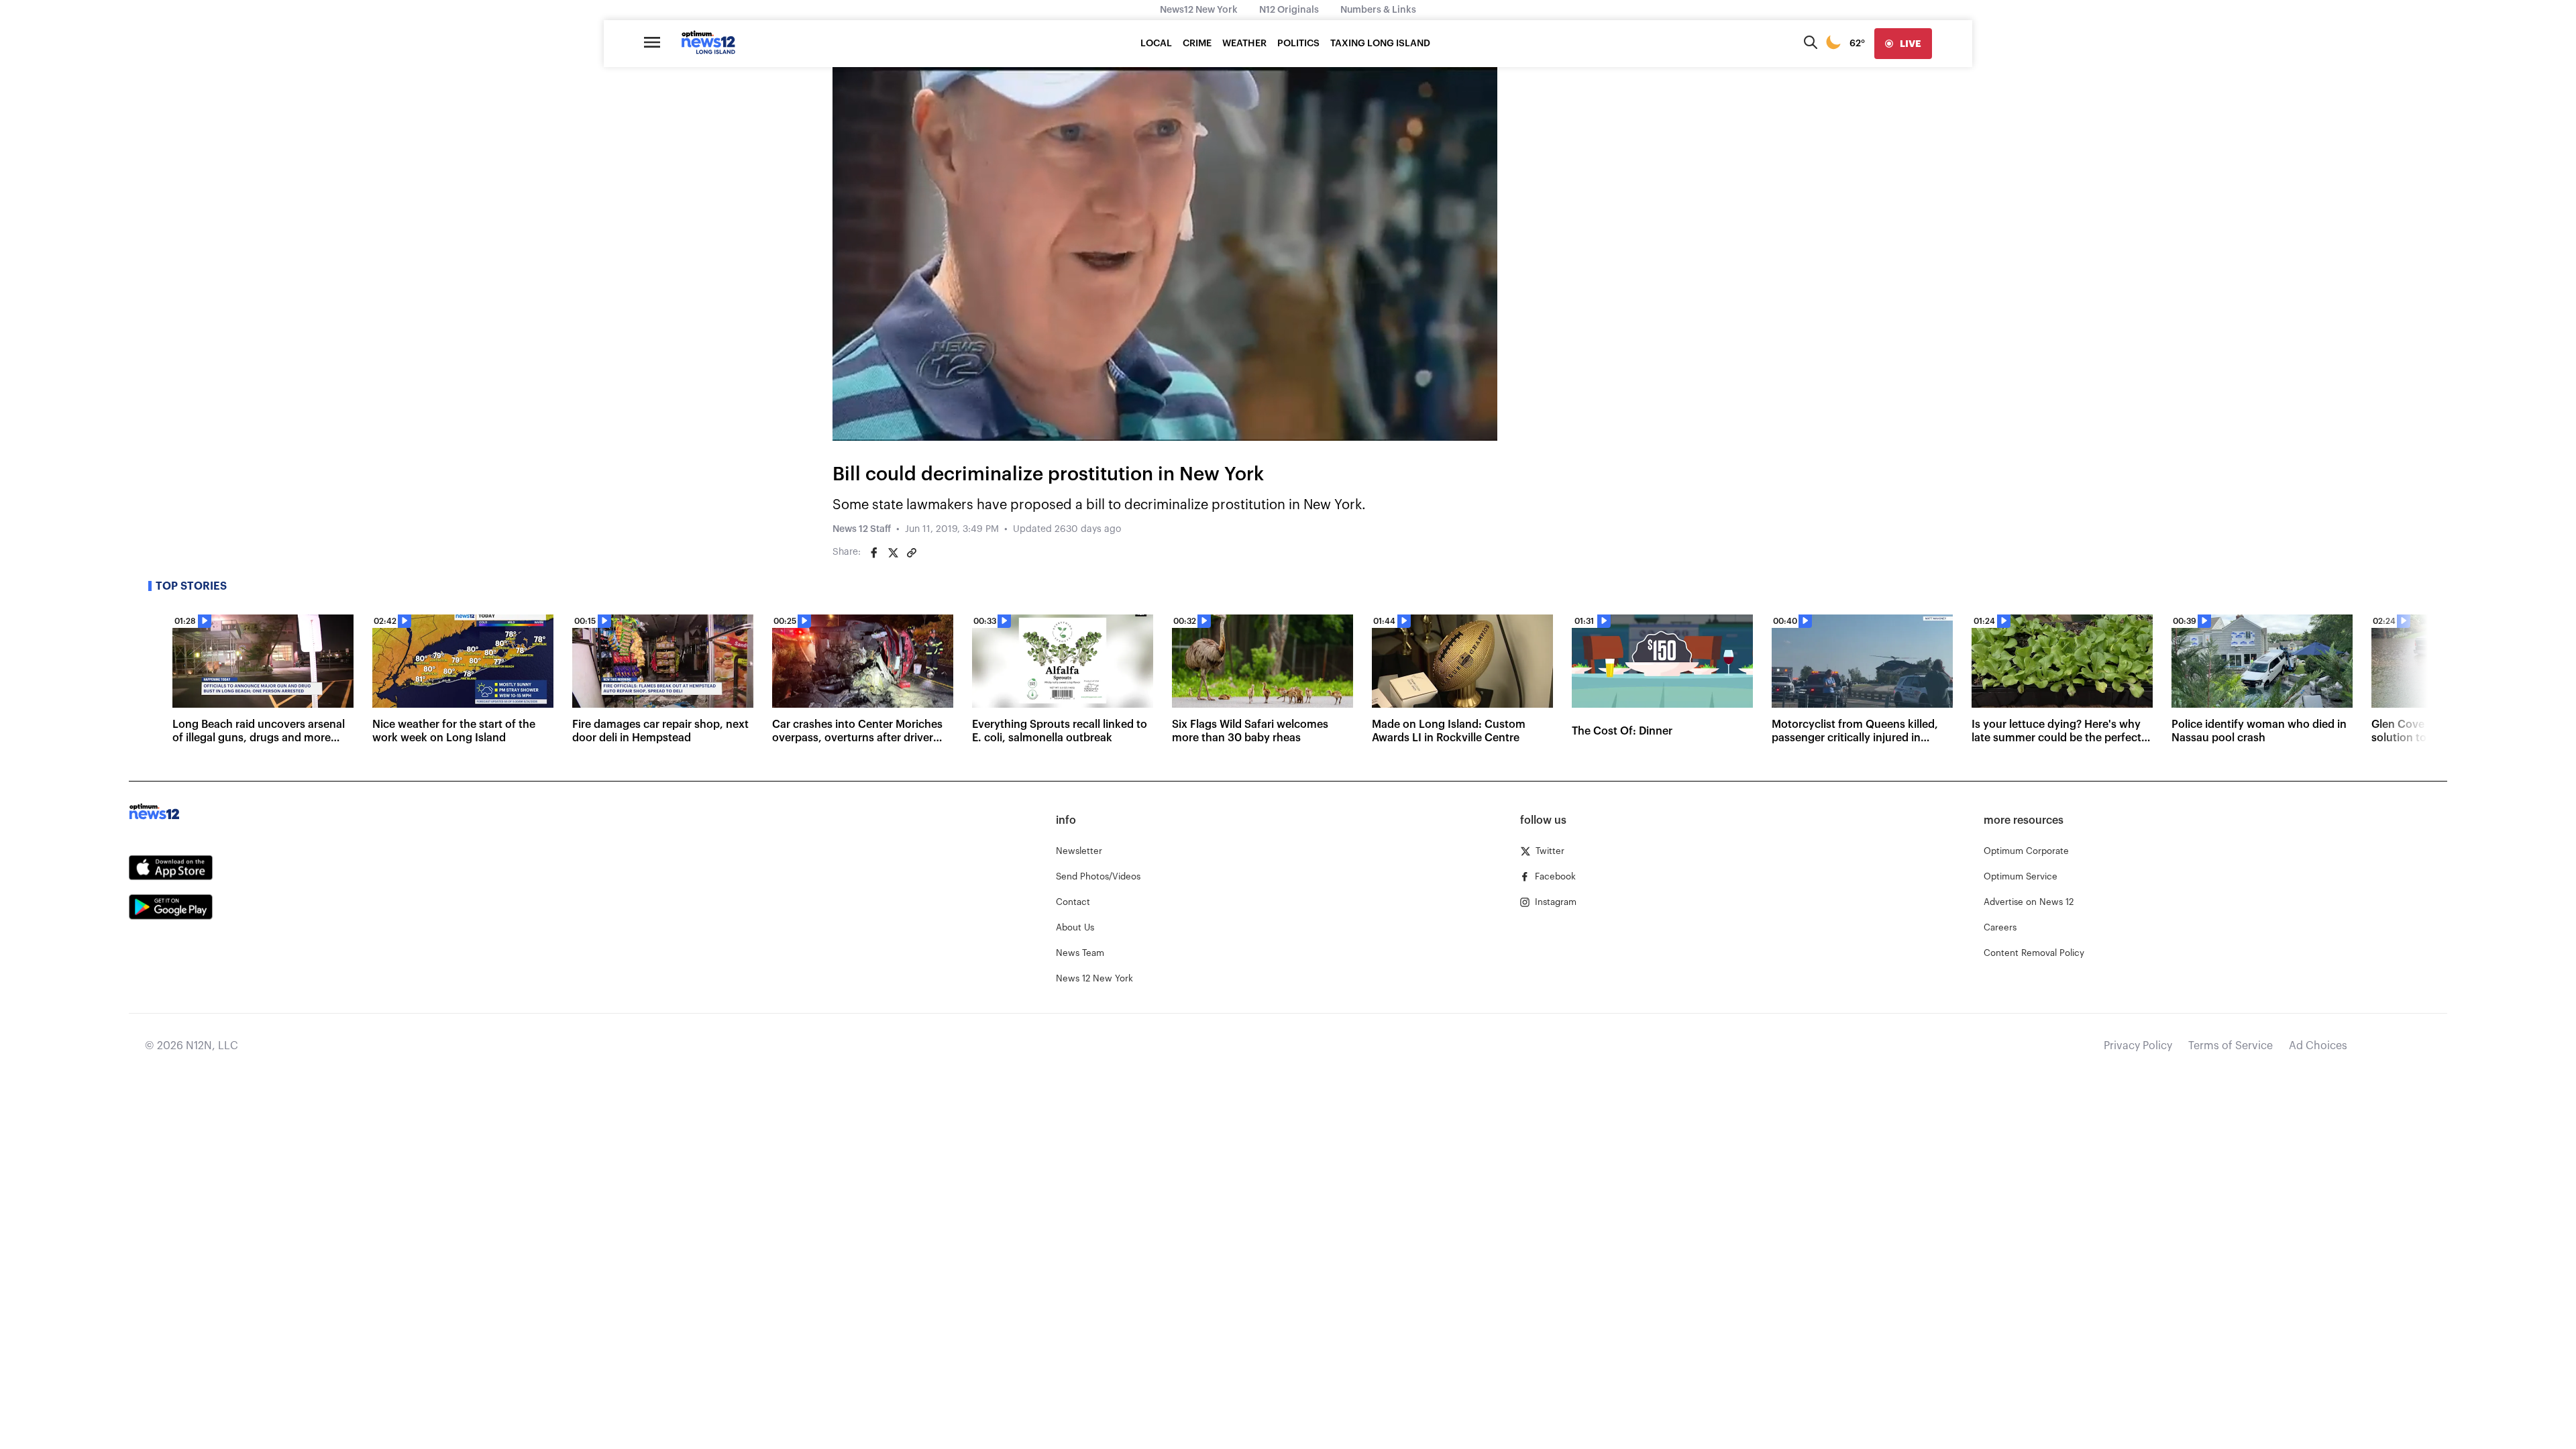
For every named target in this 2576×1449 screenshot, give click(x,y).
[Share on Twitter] (893, 553)
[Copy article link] (912, 553)
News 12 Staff (862, 529)
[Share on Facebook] (874, 553)
